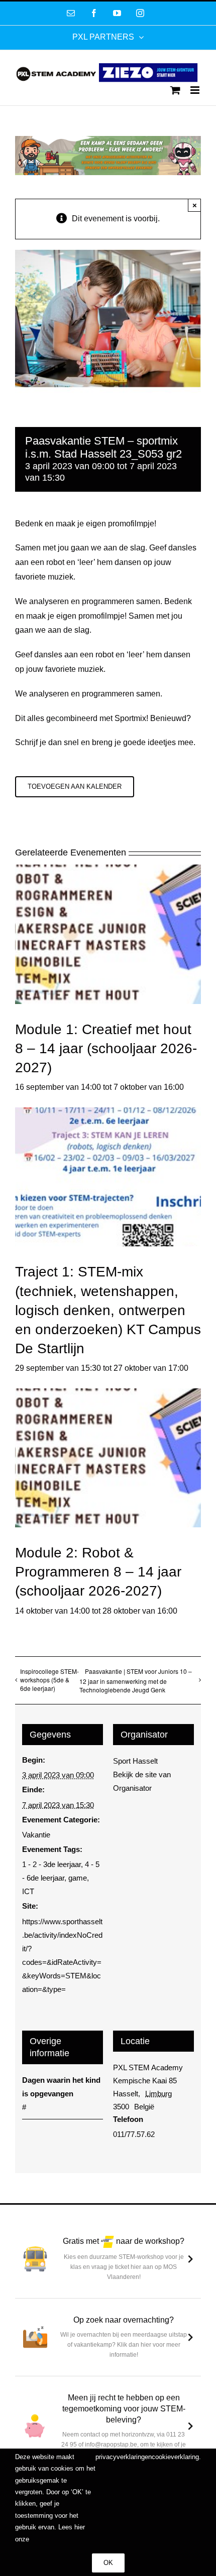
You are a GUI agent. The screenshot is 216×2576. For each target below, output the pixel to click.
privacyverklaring (120, 2457)
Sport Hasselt (135, 1761)
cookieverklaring (175, 2457)
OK (108, 2563)
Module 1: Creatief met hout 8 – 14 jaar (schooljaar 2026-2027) (106, 1048)
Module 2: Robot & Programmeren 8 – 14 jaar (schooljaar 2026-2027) (98, 1572)
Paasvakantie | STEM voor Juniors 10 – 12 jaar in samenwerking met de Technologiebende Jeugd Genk (136, 1681)
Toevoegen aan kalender (75, 786)
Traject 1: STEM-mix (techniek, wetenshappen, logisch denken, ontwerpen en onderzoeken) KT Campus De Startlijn (108, 1310)
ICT (28, 1891)
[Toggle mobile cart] (175, 90)
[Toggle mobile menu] (196, 90)
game (78, 1878)
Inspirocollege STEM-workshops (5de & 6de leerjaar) (49, 1680)
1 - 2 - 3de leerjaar (51, 1864)
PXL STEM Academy (148, 2067)
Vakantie (36, 1835)
